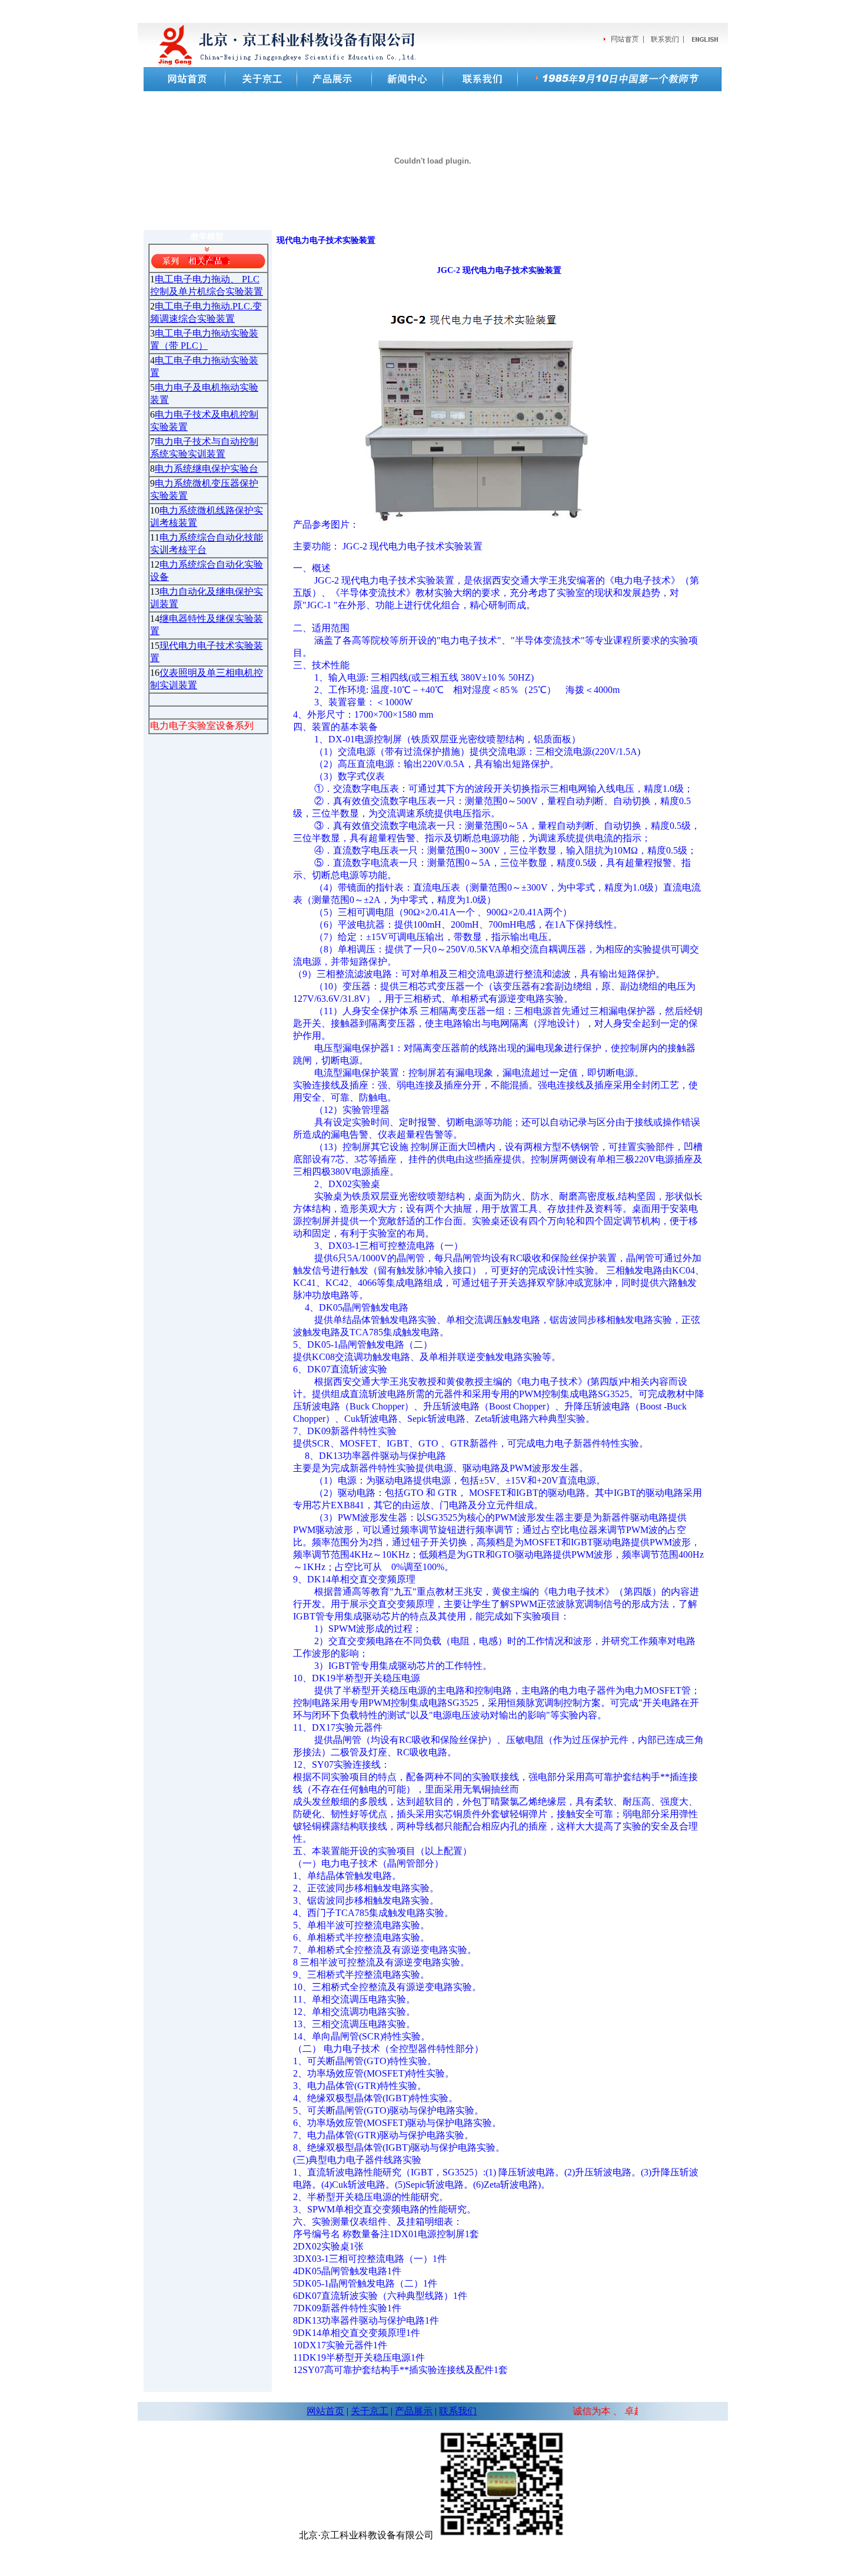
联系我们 (458, 2411)
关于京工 (370, 2411)
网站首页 (325, 2411)
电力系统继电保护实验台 (207, 469)
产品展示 (414, 2411)
